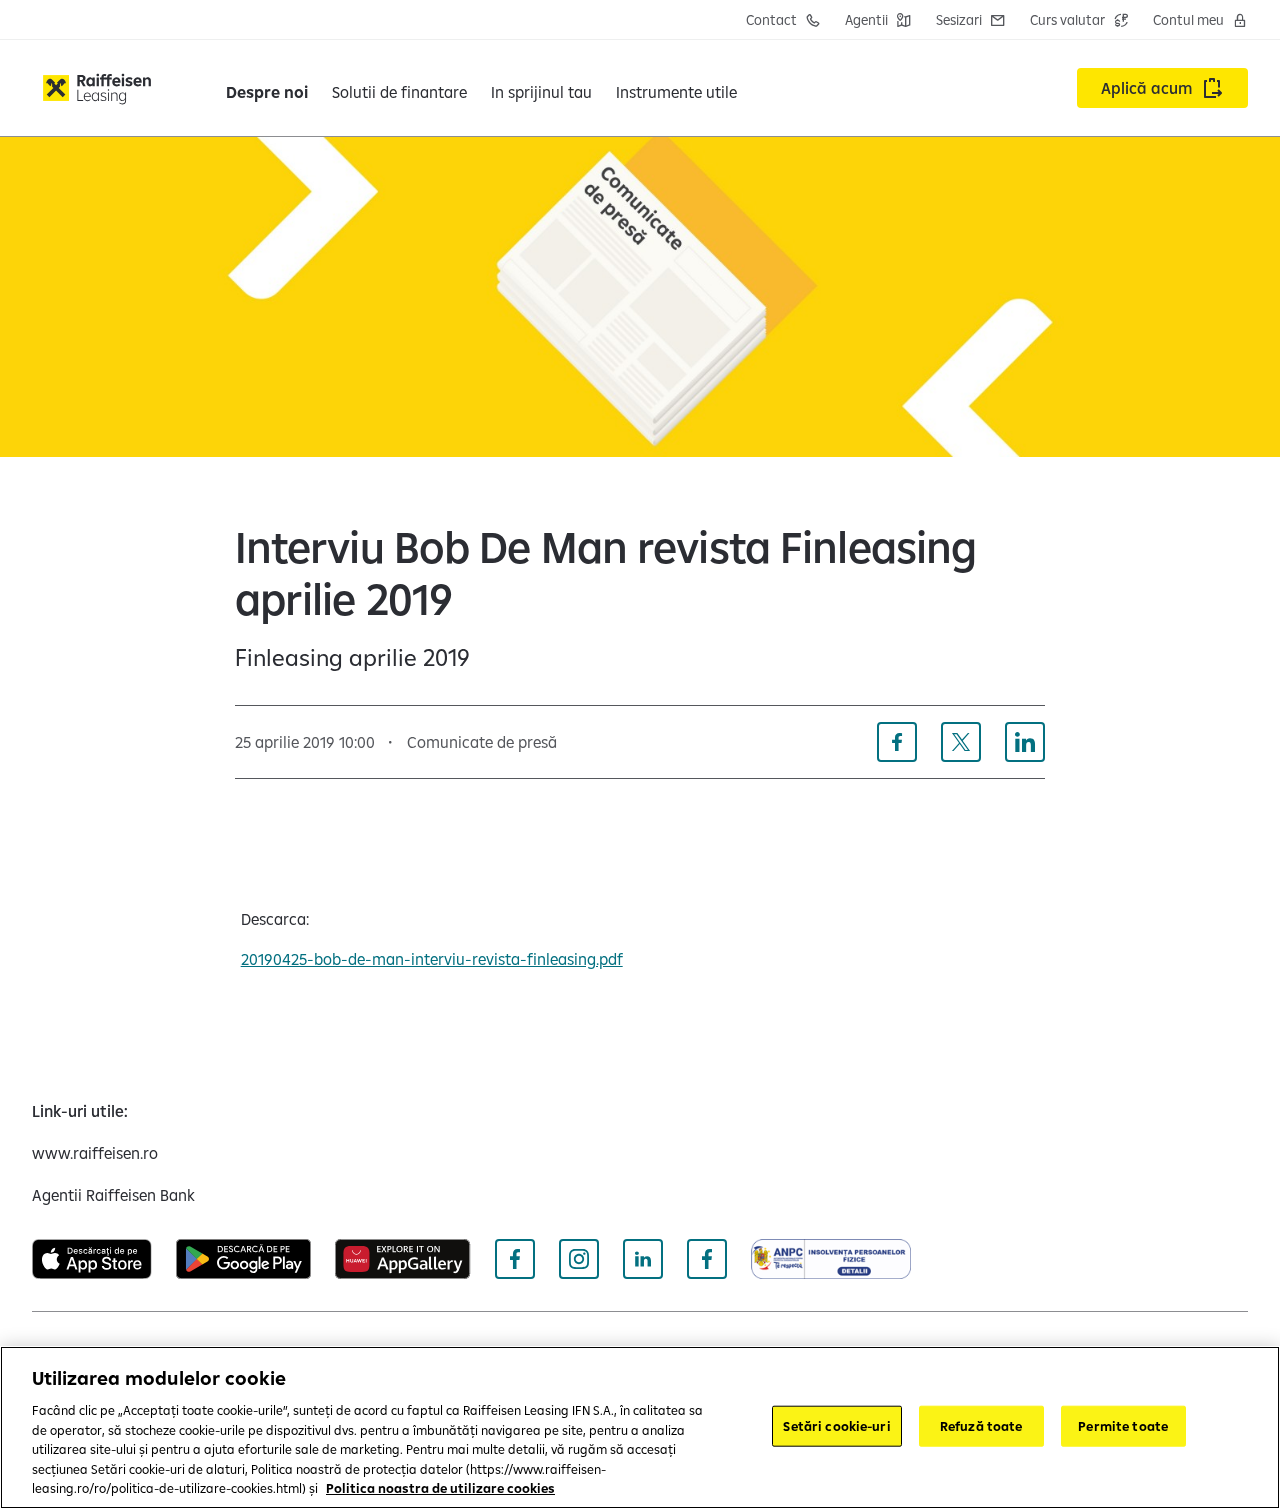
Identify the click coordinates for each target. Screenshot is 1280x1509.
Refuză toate (981, 1425)
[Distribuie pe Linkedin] (1025, 742)
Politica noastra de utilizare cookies (440, 1488)
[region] (640, 1427)
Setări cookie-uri (836, 1425)
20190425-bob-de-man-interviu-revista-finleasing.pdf (432, 959)
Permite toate (1123, 1425)
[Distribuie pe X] (961, 742)
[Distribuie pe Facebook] (897, 742)
